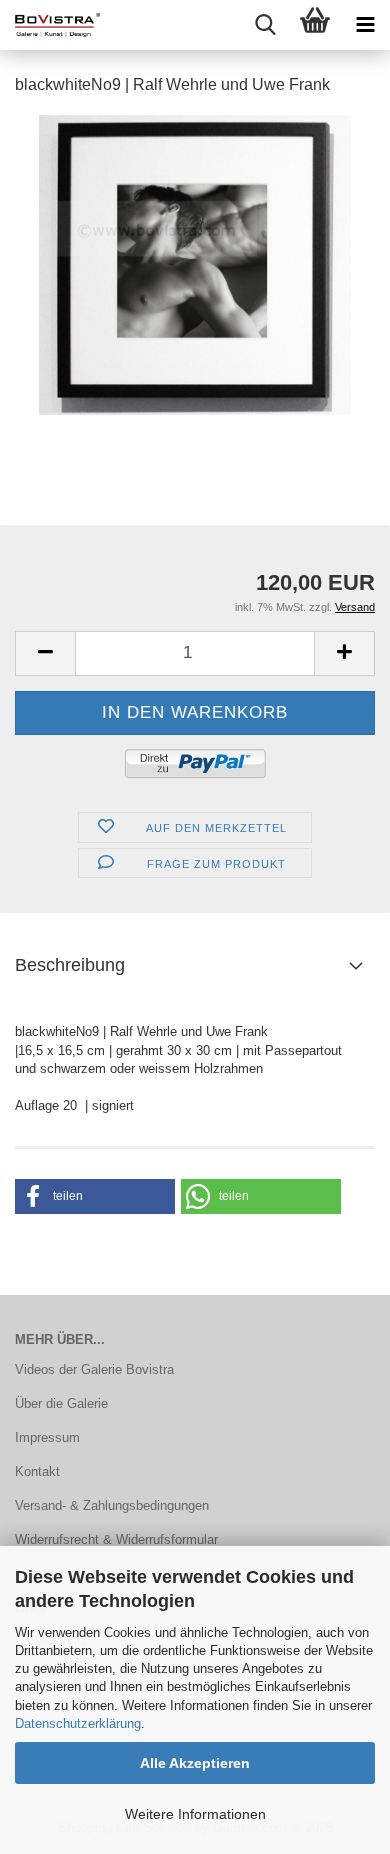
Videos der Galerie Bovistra (94, 1369)
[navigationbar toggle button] (365, 25)
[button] (45, 653)
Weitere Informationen (195, 1814)
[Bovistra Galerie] (50, 25)
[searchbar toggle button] (265, 25)
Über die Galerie (61, 1403)
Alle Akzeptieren (195, 1763)
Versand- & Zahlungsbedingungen (112, 1505)
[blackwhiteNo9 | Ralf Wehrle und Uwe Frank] (195, 263)
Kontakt (37, 1471)
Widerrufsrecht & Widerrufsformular (116, 1539)
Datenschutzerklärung (78, 1723)
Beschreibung (70, 965)
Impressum (47, 1437)
